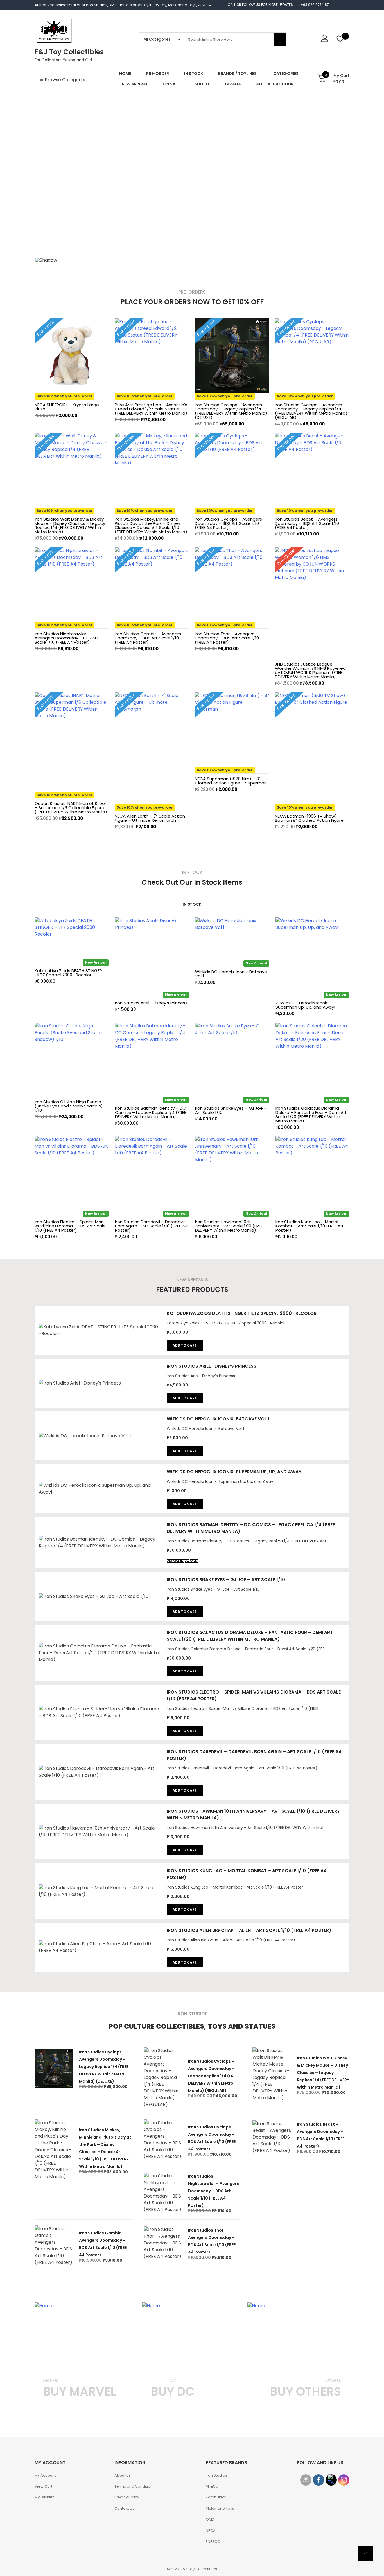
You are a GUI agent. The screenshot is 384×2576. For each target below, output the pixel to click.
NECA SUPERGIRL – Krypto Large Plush (67, 407)
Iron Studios (216, 2475)
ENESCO (213, 2542)
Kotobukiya (216, 2497)
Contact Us (124, 2508)
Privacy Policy (127, 2497)
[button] (44, 174)
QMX (210, 2519)
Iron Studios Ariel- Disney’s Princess (151, 1003)
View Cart (43, 2486)
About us (122, 2475)
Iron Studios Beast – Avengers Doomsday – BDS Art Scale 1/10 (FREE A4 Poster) (307, 523)
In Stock (192, 904)
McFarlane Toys (220, 2508)
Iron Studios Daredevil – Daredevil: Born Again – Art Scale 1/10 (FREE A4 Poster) (151, 1226)
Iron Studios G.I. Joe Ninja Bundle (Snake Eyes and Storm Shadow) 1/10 (69, 1106)
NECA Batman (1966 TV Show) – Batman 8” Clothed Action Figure (309, 818)
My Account (45, 2475)
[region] (192, 181)
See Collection (59, 2413)
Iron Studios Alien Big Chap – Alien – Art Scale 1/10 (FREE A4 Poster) (249, 1930)
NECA (211, 2531)
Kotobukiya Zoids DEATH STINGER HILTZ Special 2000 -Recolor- (68, 973)
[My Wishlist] (340, 39)
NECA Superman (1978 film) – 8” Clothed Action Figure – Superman (231, 781)
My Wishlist (44, 2497)
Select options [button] (182, 1561)
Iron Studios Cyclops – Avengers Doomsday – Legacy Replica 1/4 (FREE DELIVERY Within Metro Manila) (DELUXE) (231, 411)
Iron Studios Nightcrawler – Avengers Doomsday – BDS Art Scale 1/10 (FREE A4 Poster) (66, 638)
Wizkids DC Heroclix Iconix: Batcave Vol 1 (231, 974)
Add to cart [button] (185, 1345)
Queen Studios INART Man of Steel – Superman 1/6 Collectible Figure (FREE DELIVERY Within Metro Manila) (71, 808)
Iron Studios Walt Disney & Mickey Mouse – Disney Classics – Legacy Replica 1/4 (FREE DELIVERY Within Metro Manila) (70, 525)
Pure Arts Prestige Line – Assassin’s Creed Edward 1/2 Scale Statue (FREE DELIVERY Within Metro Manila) (151, 409)
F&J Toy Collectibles (69, 52)
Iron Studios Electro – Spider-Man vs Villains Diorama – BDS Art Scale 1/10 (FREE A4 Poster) (70, 1226)
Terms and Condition (134, 2486)
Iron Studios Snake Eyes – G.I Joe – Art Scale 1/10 (231, 1110)
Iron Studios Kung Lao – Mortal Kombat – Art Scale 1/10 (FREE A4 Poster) (309, 1226)
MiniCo (212, 2486)
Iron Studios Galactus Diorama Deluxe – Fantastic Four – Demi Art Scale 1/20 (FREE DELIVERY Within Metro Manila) (311, 1115)
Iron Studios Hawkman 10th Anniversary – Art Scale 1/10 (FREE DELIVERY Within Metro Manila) (229, 1226)
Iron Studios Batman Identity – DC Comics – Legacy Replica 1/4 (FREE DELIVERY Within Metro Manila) (151, 1112)
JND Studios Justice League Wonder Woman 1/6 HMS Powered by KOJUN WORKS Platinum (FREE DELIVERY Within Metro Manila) (310, 670)
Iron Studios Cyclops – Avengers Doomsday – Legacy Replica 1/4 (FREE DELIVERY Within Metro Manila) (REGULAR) (311, 411)
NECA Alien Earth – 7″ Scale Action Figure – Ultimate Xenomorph (150, 818)
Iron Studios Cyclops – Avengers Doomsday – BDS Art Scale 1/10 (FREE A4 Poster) (228, 523)
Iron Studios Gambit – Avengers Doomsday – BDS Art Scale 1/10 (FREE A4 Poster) (148, 638)
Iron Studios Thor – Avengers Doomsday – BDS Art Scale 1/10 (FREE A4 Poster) (227, 638)
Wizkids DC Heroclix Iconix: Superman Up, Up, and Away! (305, 1005)
